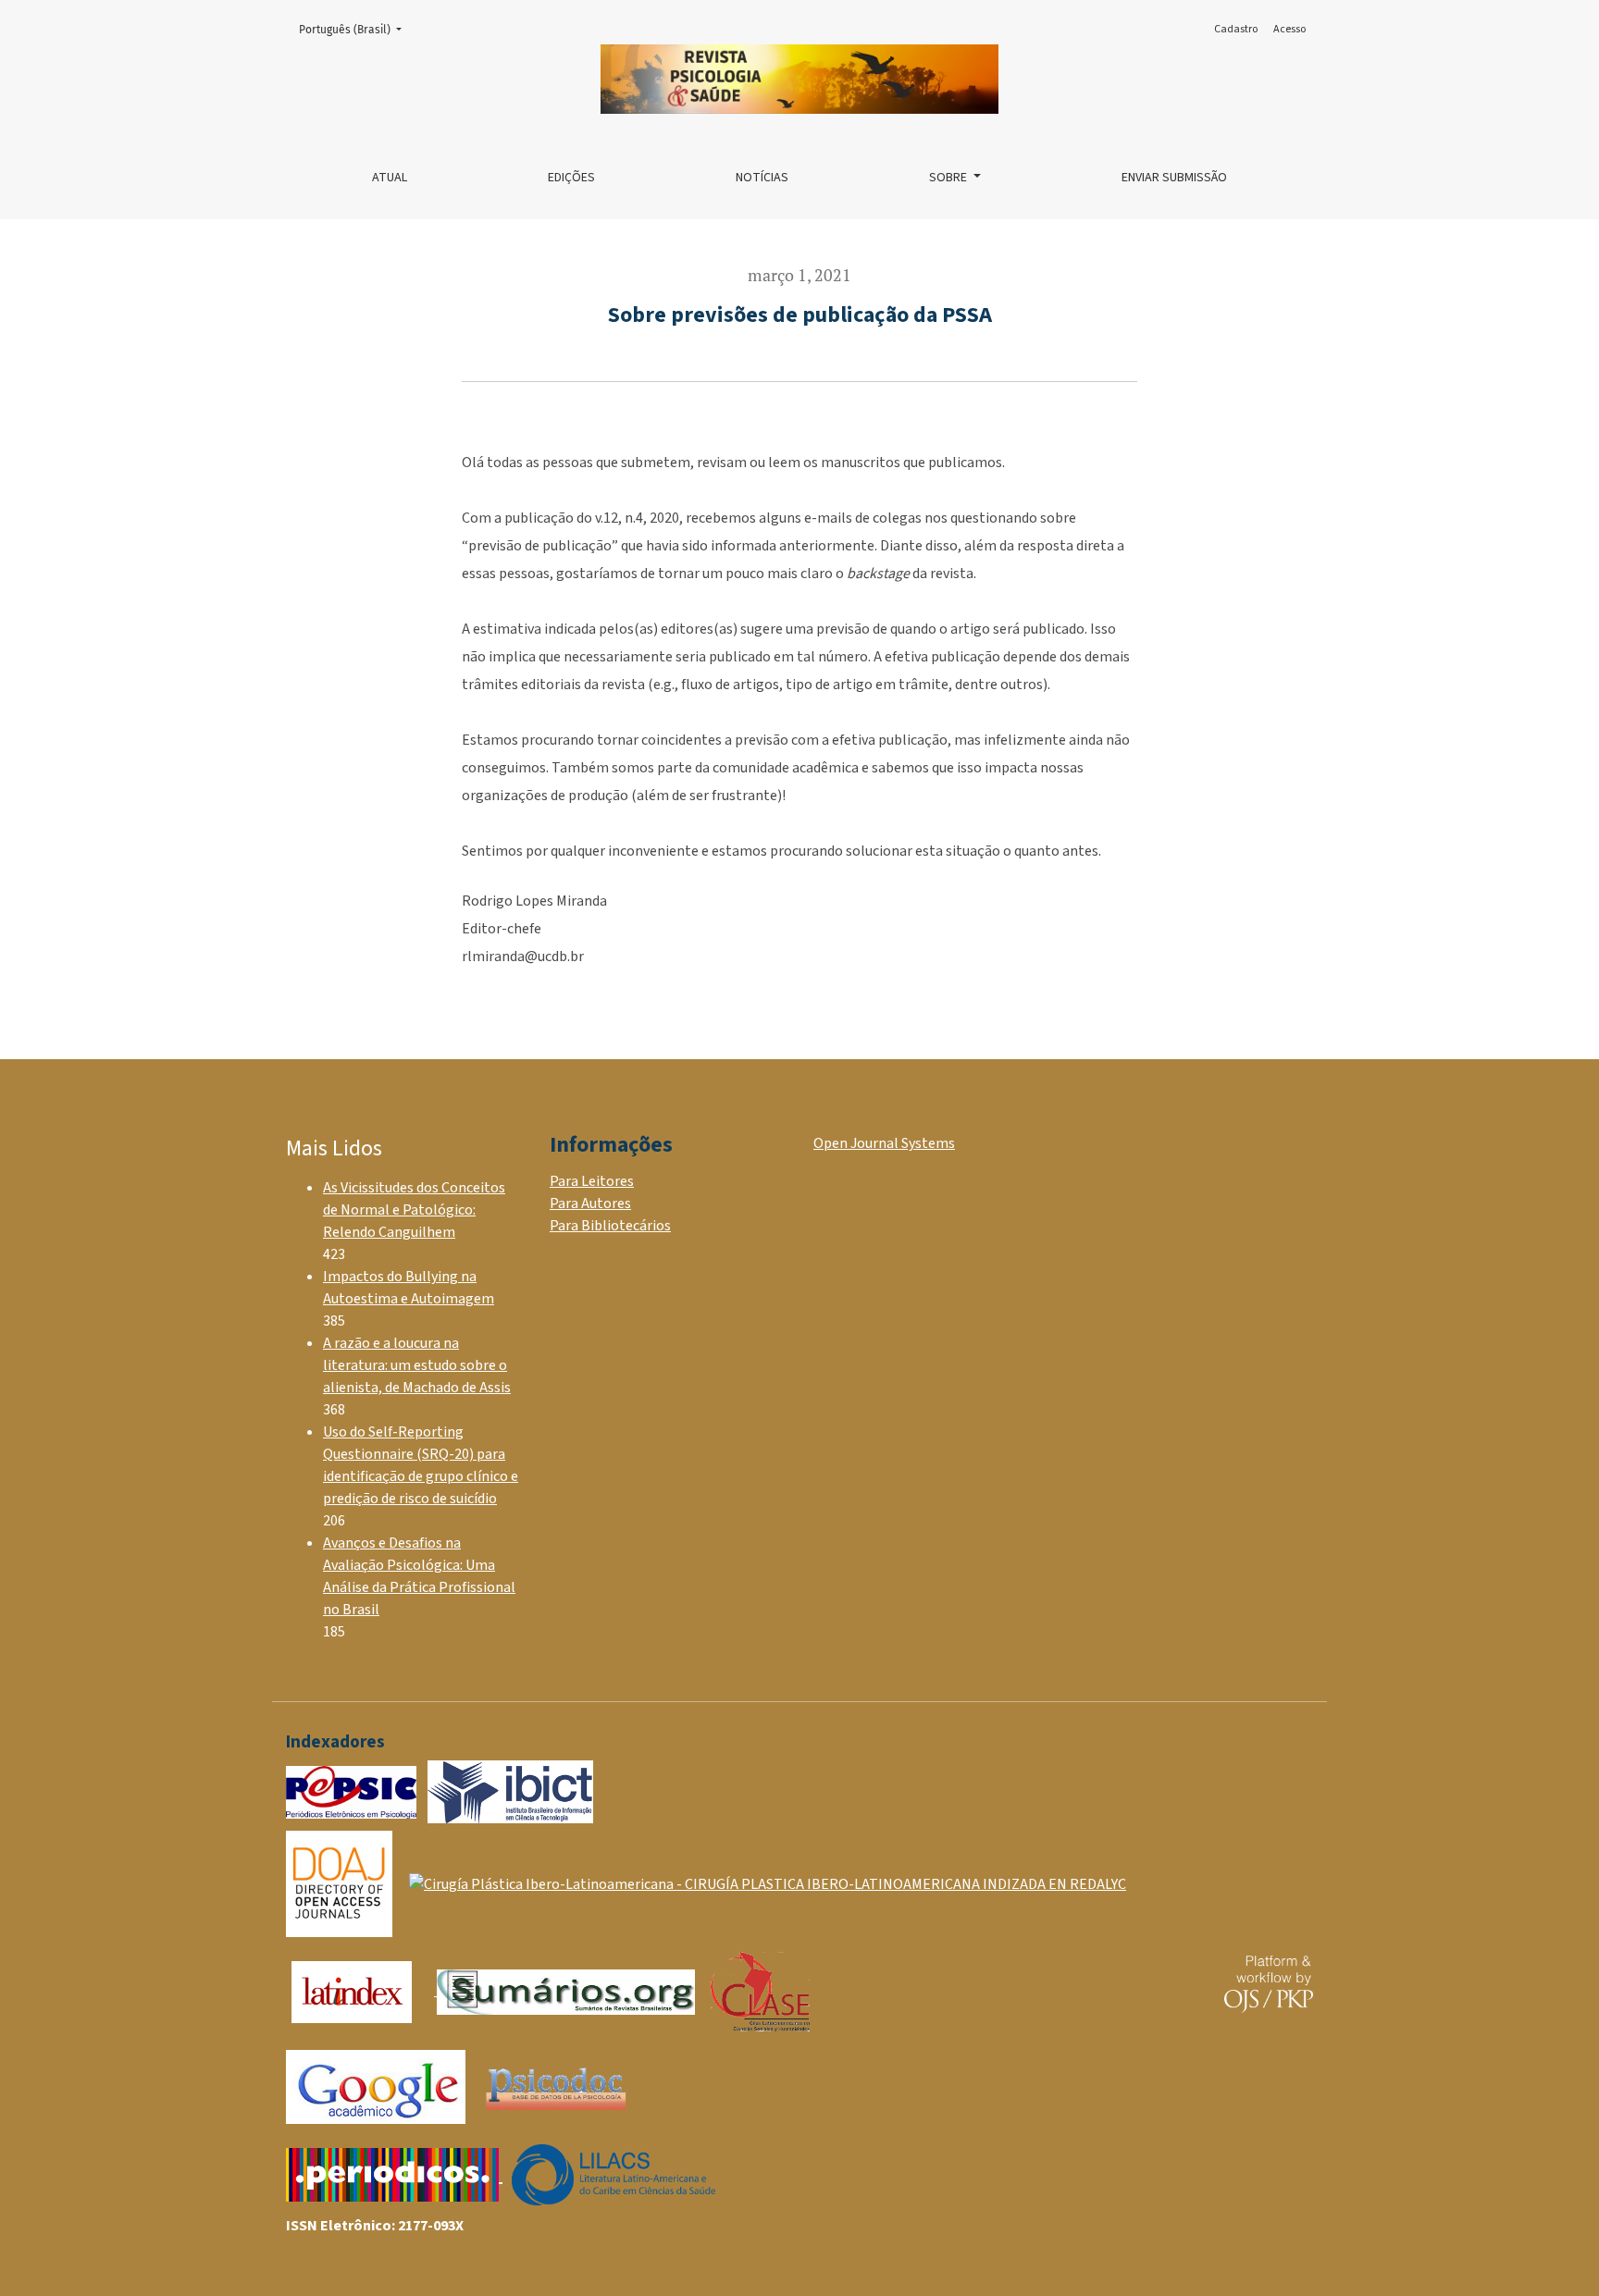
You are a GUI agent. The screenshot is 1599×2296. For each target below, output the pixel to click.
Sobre (949, 178)
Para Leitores (592, 1181)
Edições (571, 178)
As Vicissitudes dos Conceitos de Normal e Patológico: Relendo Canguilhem (414, 1210)
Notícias (762, 178)
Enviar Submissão (1174, 178)
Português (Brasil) (356, 29)
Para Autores (590, 1204)
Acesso (1289, 29)
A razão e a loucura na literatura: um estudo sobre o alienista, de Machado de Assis (417, 1365)
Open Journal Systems (884, 1143)
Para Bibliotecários (610, 1226)
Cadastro (1236, 29)
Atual (390, 178)
